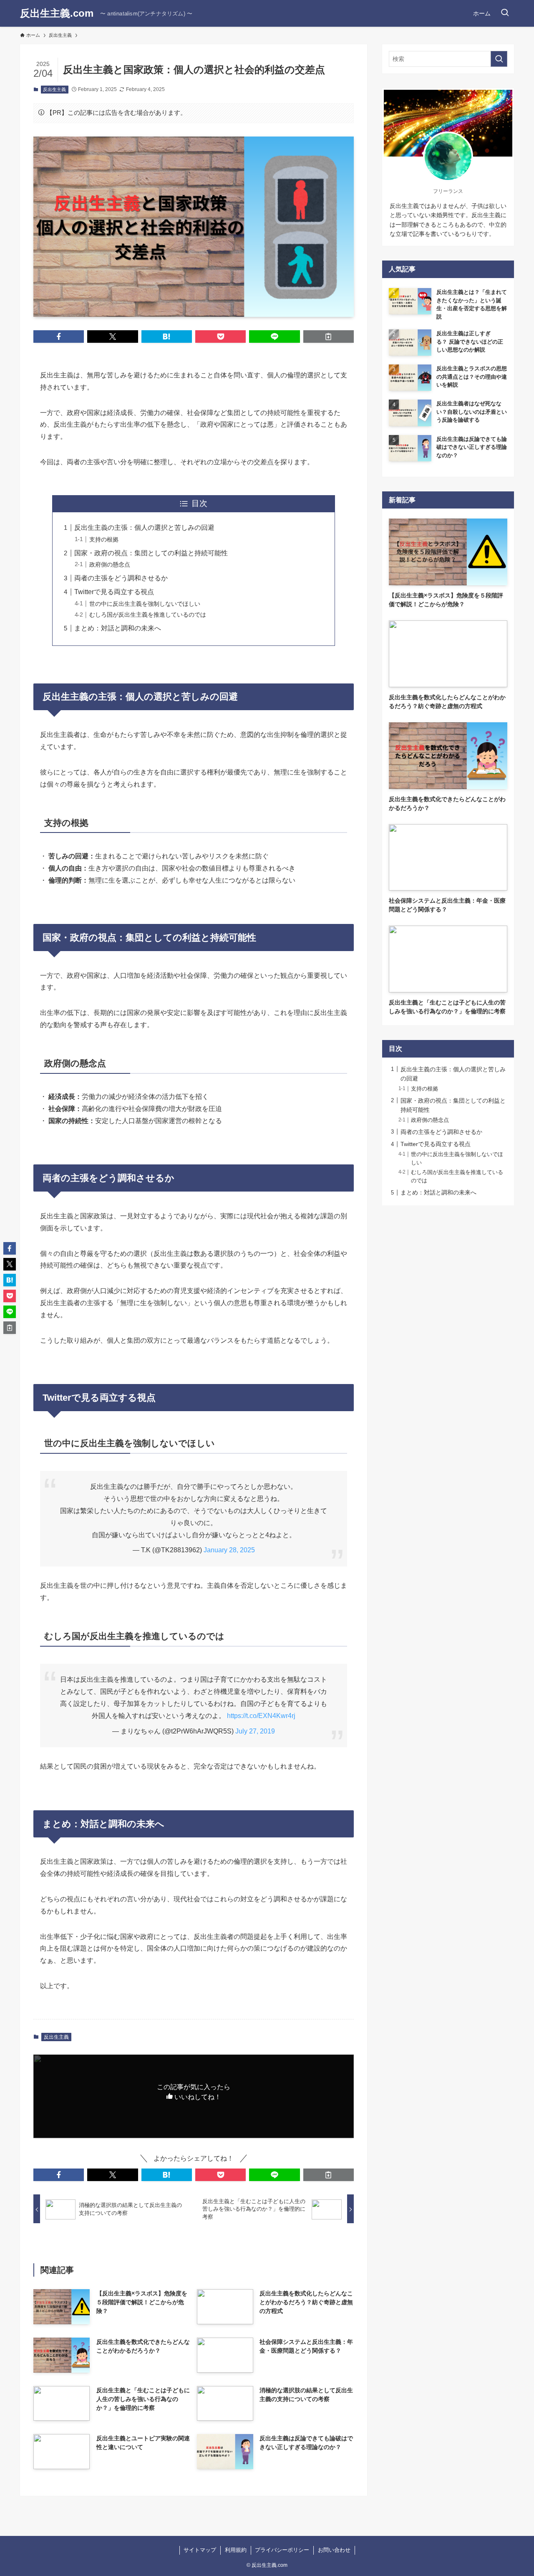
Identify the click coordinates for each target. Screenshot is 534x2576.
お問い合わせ (334, 2550)
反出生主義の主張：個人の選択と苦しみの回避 (144, 528)
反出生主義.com (57, 13)
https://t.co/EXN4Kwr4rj (261, 1716)
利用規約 (236, 2550)
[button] (59, 337)
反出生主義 (54, 89)
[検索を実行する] (499, 59)
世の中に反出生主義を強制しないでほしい (145, 604)
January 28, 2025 (229, 1550)
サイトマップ (200, 2550)
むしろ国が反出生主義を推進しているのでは (148, 615)
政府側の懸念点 (110, 564)
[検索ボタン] (505, 13)
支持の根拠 (104, 539)
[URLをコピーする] (329, 337)
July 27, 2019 (255, 1731)
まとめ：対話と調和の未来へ (118, 628)
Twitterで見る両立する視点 (114, 592)
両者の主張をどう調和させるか (121, 578)
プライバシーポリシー (282, 2550)
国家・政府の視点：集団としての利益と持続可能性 (151, 553)
